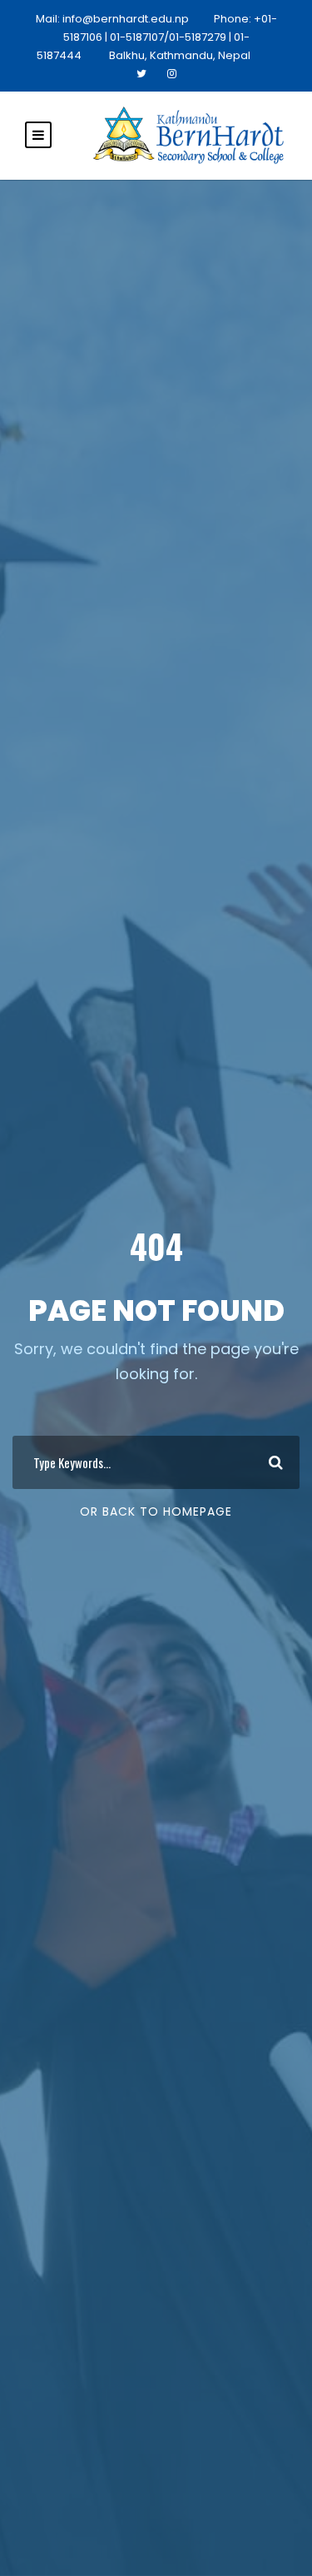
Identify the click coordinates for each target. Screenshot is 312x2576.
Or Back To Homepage (156, 1511)
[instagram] (172, 74)
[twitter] (141, 74)
